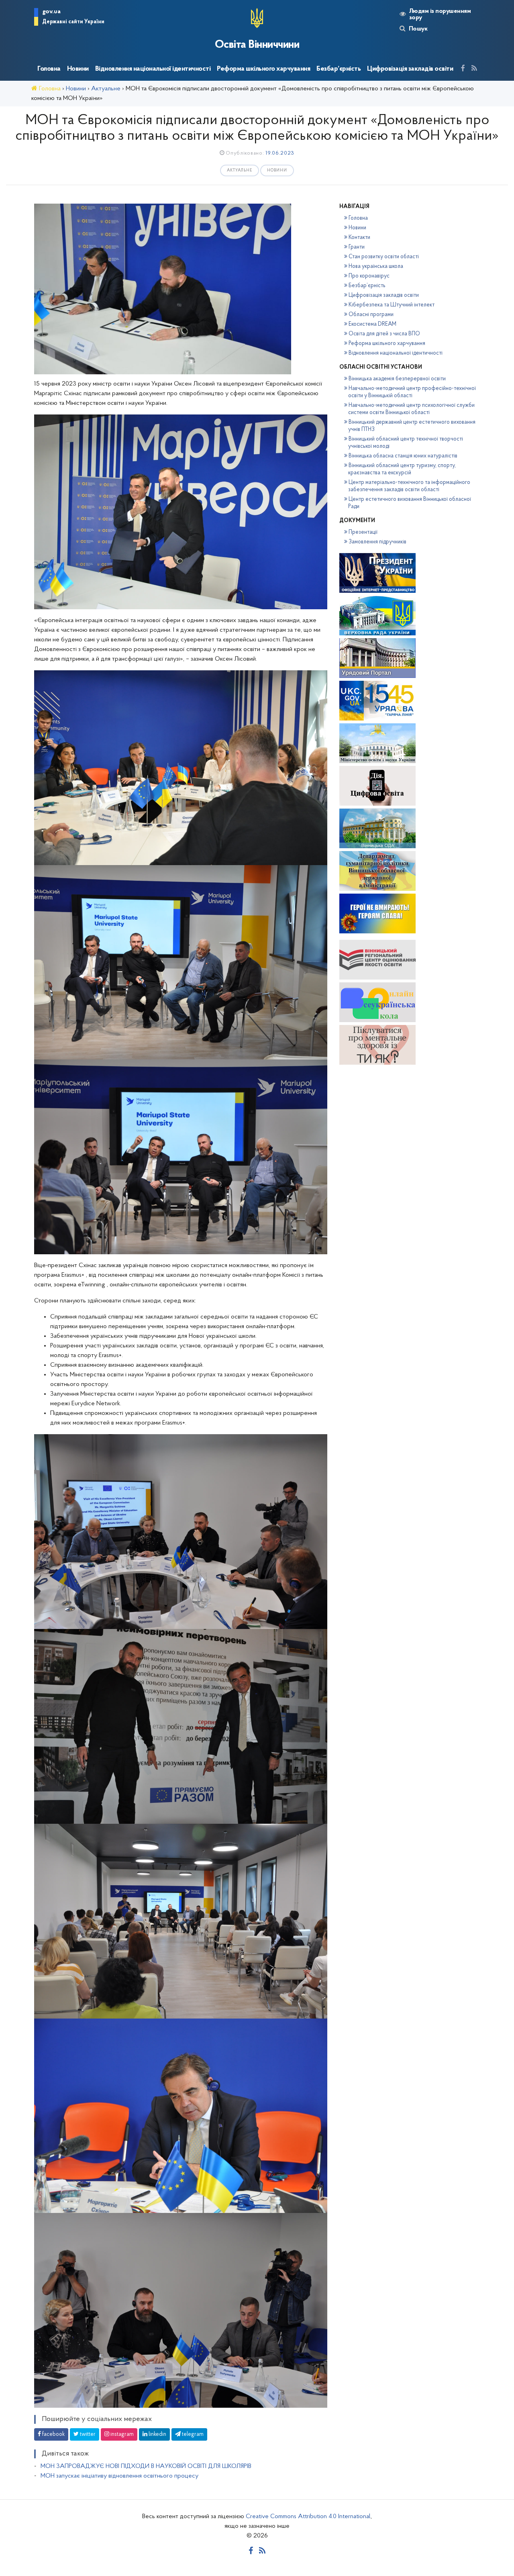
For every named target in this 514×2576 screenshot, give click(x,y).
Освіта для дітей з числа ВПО (384, 334)
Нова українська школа (376, 266)
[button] (69, 18)
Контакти (359, 238)
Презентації (363, 532)
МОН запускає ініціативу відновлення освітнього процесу (119, 2476)
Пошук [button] (418, 29)
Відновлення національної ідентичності (153, 69)
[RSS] (474, 69)
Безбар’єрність (339, 69)
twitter (87, 2434)
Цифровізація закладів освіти (410, 69)
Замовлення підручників (377, 542)
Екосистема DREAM (372, 324)
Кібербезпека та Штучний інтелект (392, 305)
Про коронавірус (369, 276)
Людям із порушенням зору (440, 14)
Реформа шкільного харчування (263, 69)
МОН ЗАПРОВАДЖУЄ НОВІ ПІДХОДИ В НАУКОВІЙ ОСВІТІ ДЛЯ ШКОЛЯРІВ (146, 2466)
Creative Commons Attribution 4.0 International (308, 2517)
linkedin (157, 2434)
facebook (53, 2434)
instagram (121, 2434)
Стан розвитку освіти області (384, 257)
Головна (49, 69)
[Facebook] (463, 69)
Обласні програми (371, 315)
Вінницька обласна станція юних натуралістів (403, 456)
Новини (78, 69)
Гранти (357, 247)
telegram (192, 2434)
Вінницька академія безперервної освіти (397, 379)
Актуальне (240, 170)
